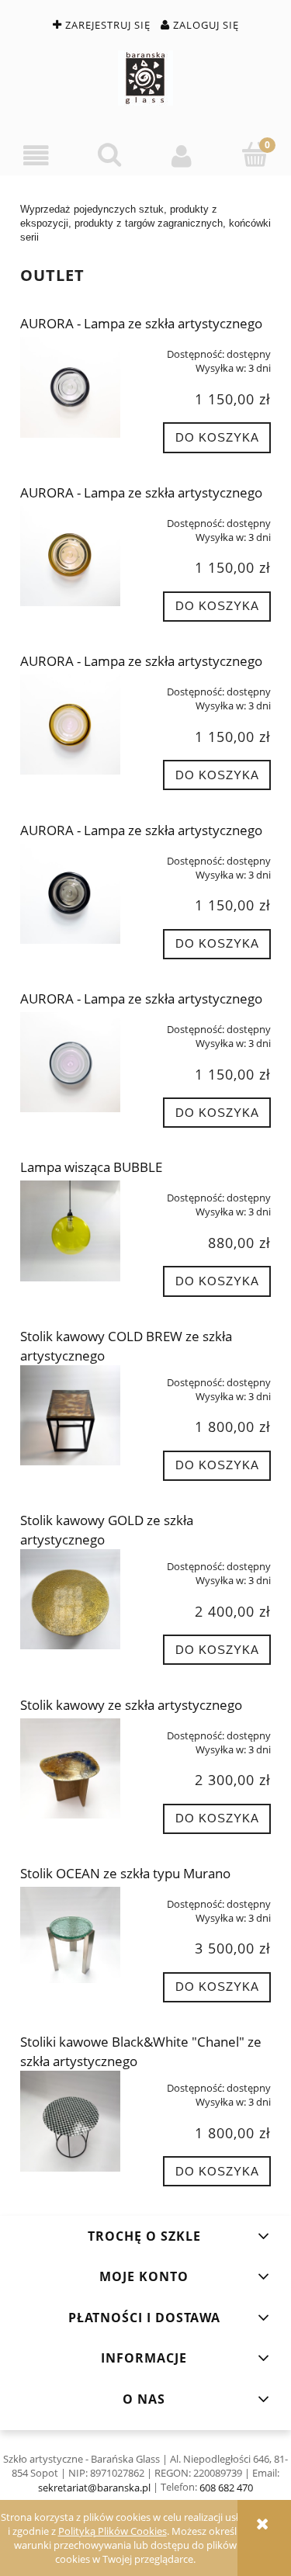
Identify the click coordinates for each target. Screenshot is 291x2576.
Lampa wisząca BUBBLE (91, 1167)
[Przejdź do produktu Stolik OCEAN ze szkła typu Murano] (70, 1935)
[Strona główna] (145, 78)
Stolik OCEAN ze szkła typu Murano (125, 1873)
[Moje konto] (182, 156)
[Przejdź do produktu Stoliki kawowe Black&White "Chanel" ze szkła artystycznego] (70, 2121)
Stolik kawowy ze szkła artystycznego (131, 1705)
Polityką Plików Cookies (113, 2531)
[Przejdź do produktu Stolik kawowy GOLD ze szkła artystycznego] (70, 1599)
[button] (36, 156)
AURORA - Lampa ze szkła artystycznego (141, 323)
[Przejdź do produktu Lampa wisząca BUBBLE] (70, 1231)
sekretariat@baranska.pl (94, 2488)
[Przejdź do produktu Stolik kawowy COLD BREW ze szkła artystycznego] (70, 1415)
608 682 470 (226, 2488)
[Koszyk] (255, 154)
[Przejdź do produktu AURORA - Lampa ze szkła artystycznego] (70, 387)
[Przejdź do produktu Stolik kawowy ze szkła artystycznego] (70, 1768)
